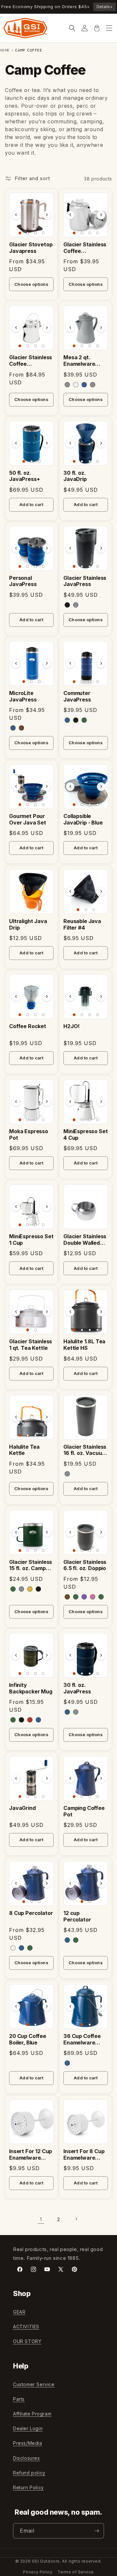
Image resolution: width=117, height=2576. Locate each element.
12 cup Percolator (77, 1916)
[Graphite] (67, 1474)
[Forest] (13, 1720)
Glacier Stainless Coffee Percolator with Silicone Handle (85, 248)
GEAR (19, 2312)
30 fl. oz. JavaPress (77, 1688)
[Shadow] (93, 385)
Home (5, 50)
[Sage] (76, 1597)
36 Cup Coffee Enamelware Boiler (82, 2040)
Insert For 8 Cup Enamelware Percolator (84, 2155)
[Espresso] (67, 1597)
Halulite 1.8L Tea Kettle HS (84, 1345)
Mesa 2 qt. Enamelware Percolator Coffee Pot (79, 361)
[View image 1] (20, 233)
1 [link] (41, 2219)
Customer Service (34, 2384)
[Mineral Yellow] (30, 1589)
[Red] (30, 1720)
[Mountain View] (13, 1589)
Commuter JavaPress (77, 696)
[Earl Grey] (67, 385)
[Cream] (76, 385)
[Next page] (76, 2219)
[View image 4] (43, 233)
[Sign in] (84, 28)
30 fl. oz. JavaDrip (75, 476)
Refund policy (29, 2473)
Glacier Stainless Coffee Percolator (31, 361)
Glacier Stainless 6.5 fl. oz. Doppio (85, 1565)
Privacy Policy (38, 2572)
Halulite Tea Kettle (24, 1450)
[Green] (84, 720)
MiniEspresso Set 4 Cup (85, 1135)
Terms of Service (76, 2572)
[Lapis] (84, 385)
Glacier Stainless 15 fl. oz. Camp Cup (31, 1566)
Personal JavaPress (23, 581)
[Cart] (97, 28)
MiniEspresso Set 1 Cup (31, 1240)
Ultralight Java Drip (28, 925)
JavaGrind (22, 1808)
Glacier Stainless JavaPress (85, 581)
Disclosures (26, 2458)
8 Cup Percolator (31, 1913)
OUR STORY (27, 2341)
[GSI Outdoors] (25, 28)
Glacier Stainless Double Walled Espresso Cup (85, 1240)
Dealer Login (28, 2428)
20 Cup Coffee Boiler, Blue (28, 2039)
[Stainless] (76, 605)
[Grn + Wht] (30, 1948)
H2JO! (71, 1026)
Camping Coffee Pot (84, 1811)
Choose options (31, 284)
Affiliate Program (32, 2414)
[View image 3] (35, 233)
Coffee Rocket (28, 1026)
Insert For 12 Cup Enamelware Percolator (31, 2155)
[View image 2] (28, 233)
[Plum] (84, 1597)
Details (104, 7)
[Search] (72, 28)
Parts (19, 2399)
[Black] (67, 605)
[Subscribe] (97, 2531)
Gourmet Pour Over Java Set (28, 819)
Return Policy (28, 2487)
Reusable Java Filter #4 (82, 925)
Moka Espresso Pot (29, 1135)
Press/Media (28, 2443)
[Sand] (21, 728)
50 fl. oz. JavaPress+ (24, 476)
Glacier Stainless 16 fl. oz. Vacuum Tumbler (85, 1450)
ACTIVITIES (26, 2327)
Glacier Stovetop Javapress (31, 248)
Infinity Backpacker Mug (31, 1688)
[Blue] (13, 728)
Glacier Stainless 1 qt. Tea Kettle (31, 1345)
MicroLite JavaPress (23, 696)
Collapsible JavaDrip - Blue (83, 819)
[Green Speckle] (101, 1597)
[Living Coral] (93, 1597)
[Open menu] (109, 28)
